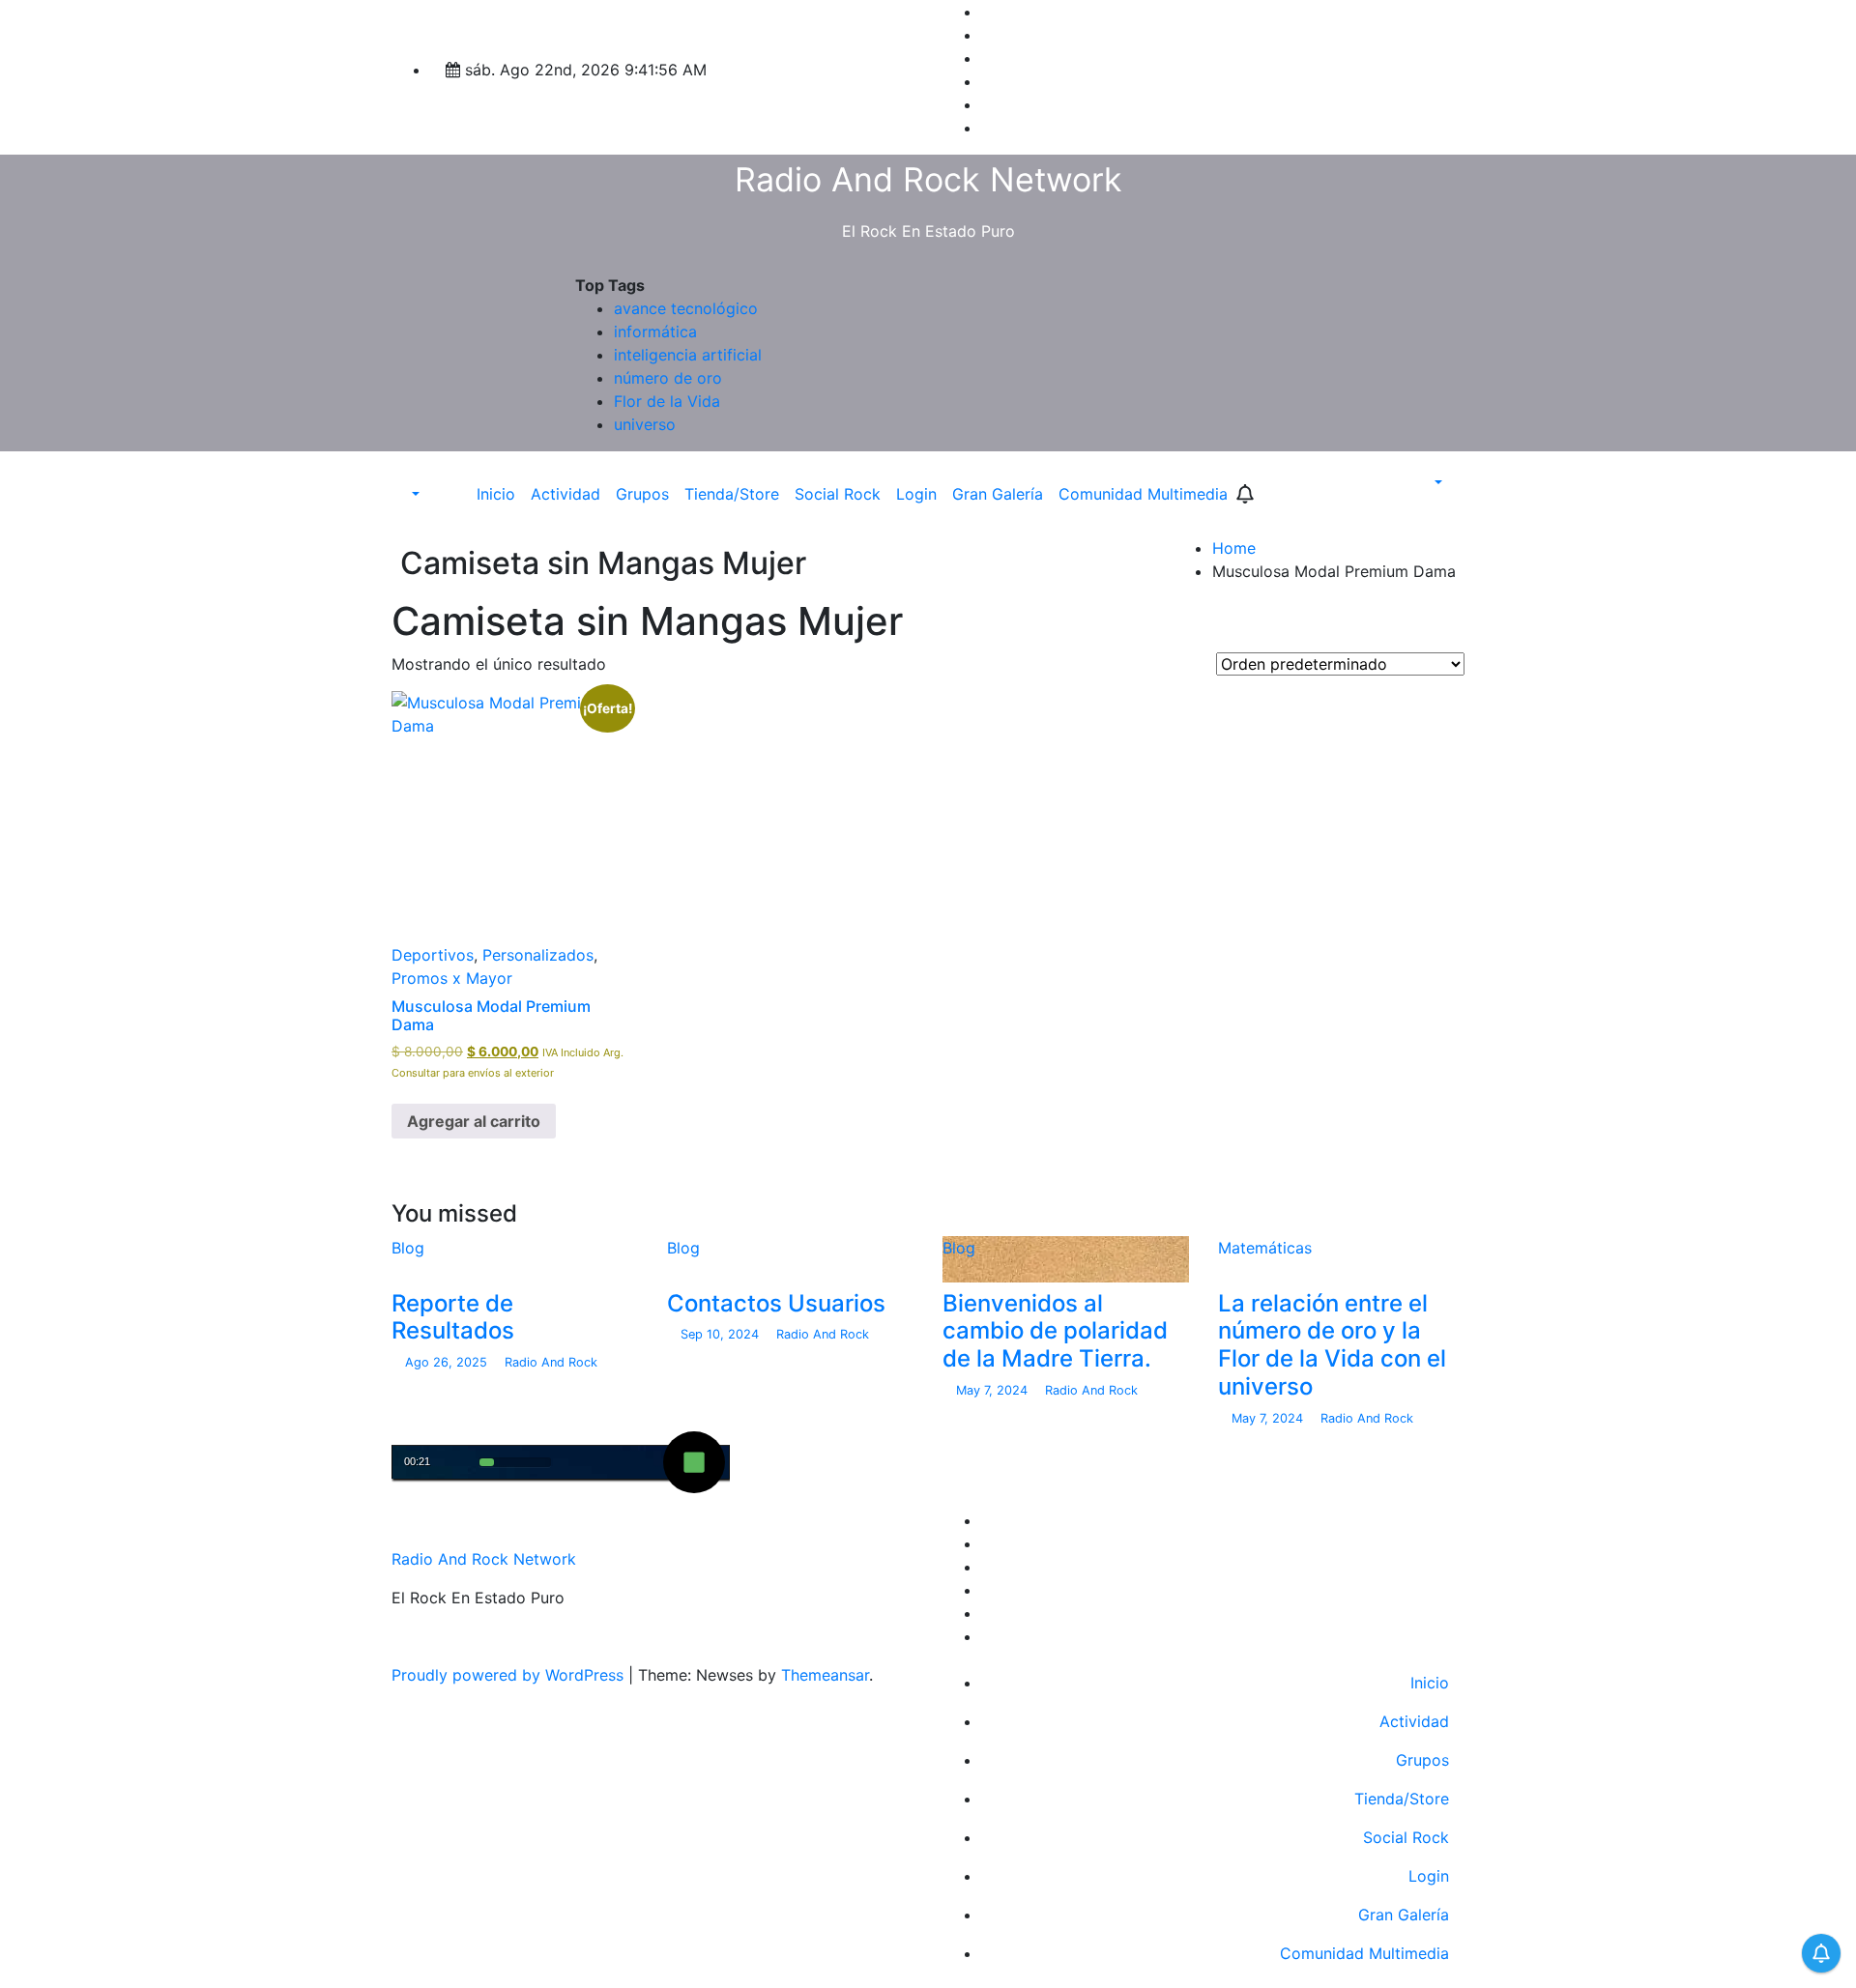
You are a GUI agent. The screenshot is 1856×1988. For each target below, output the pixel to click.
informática (655, 331)
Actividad (565, 494)
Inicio (496, 494)
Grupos (642, 494)
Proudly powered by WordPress (510, 1675)
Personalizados (538, 955)
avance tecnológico (686, 308)
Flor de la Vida (667, 401)
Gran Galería (998, 494)
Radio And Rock (549, 1362)
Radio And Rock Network (928, 179)
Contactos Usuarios (776, 1303)
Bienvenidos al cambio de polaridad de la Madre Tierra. (1055, 1331)
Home (1234, 548)
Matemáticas (1265, 1248)
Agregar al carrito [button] (474, 1121)
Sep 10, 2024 (722, 1334)
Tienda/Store (732, 494)
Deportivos (433, 955)
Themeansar (825, 1675)
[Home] (455, 494)
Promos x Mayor (452, 978)
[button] (406, 494)
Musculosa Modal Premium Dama (491, 1015)
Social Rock (838, 494)
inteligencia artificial (688, 355)
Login (916, 494)
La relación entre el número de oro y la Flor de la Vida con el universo (1332, 1345)
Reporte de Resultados (453, 1317)
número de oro (668, 378)
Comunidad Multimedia (1143, 494)
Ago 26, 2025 (448, 1362)
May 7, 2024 (994, 1390)
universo (645, 424)
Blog (408, 1248)
